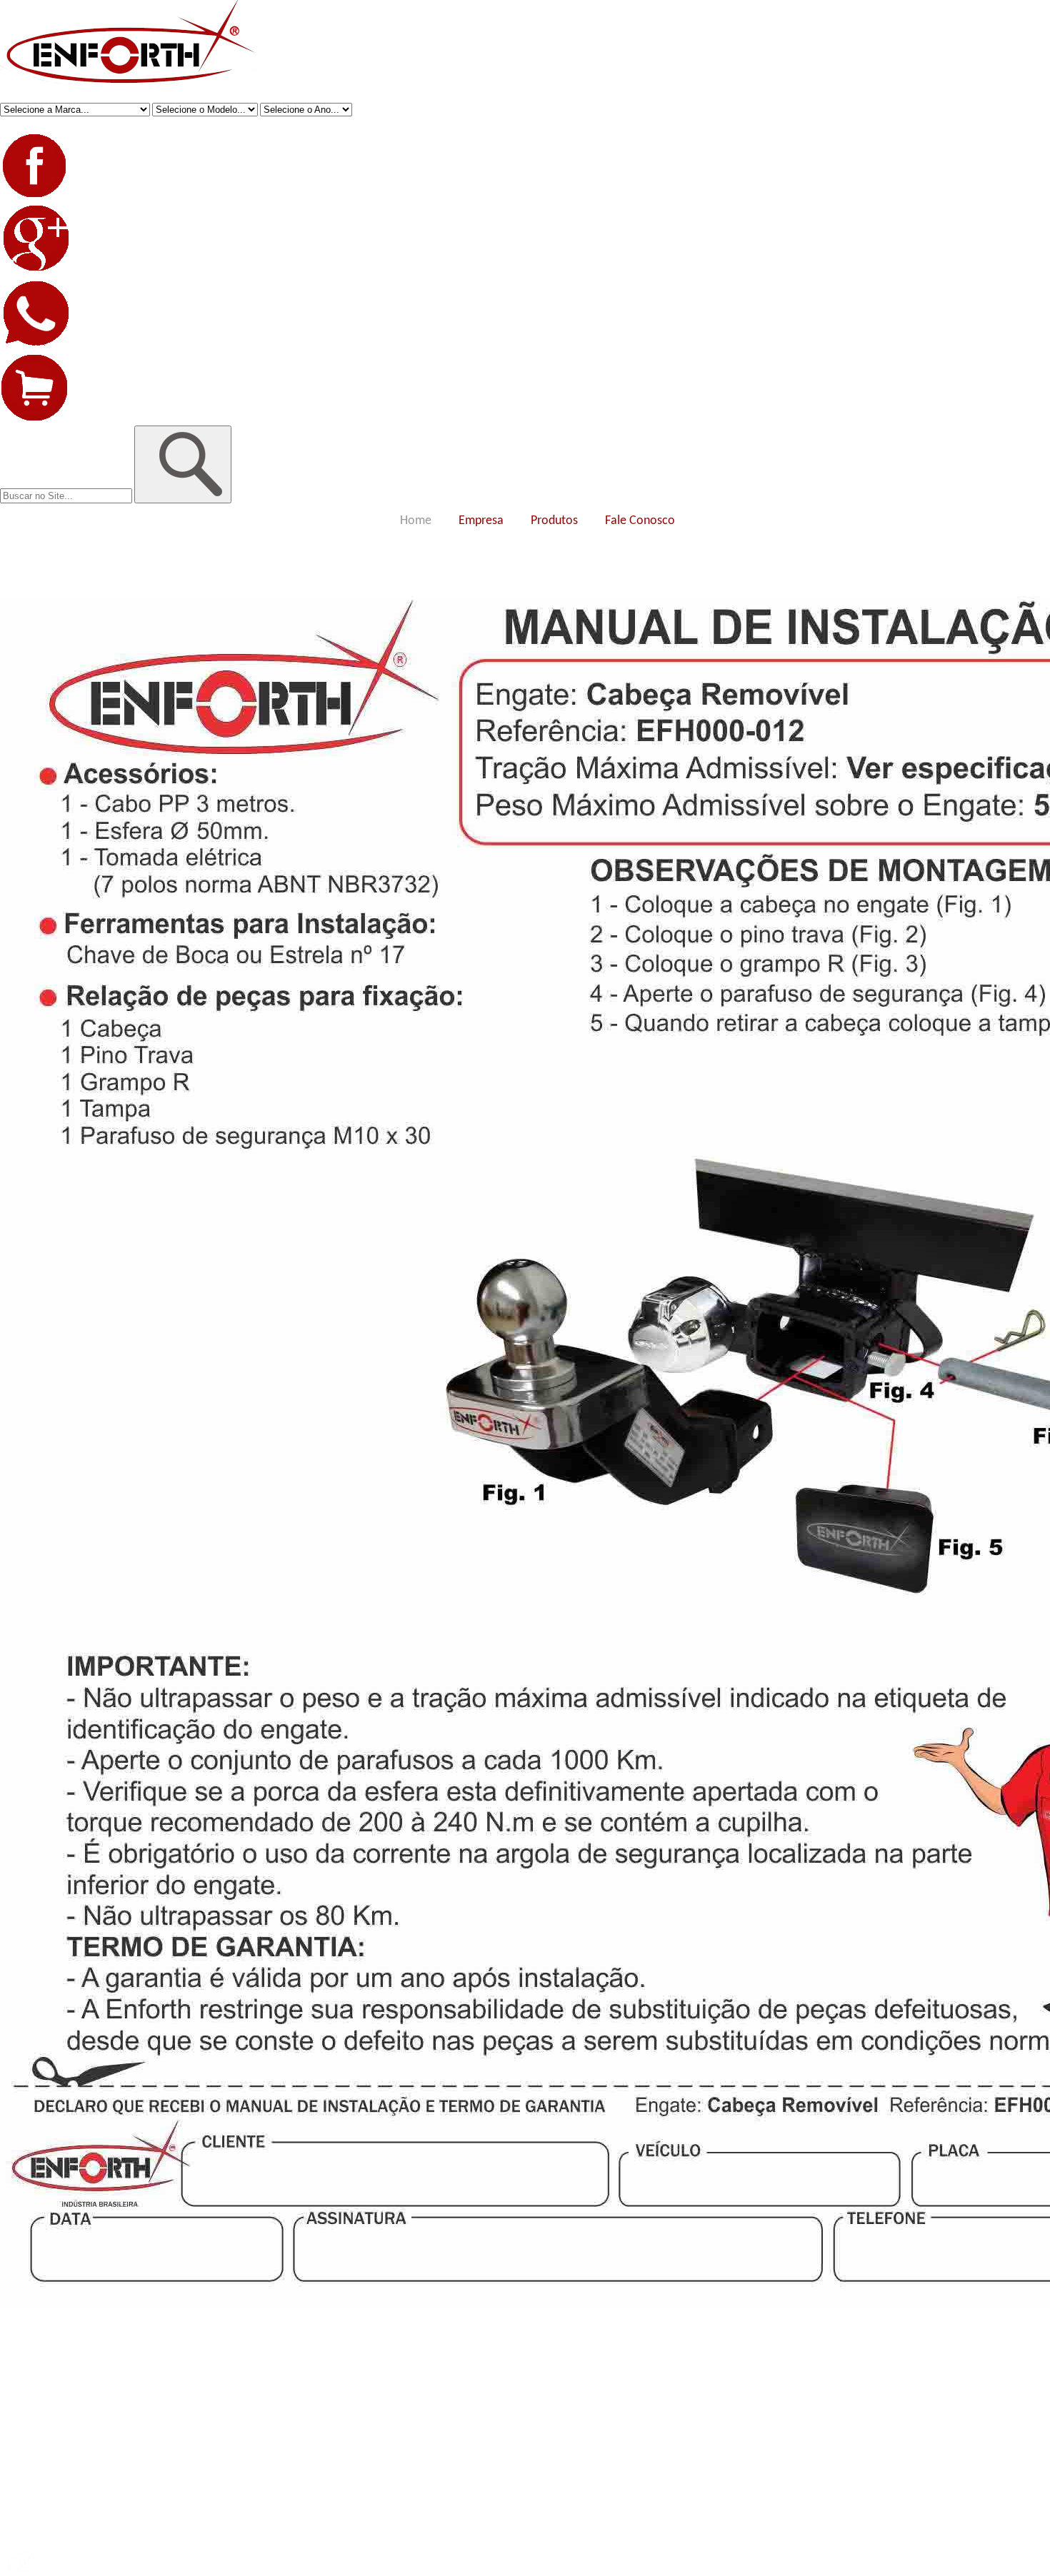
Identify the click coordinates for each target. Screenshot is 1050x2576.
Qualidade (20, 2344)
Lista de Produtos (34, 2421)
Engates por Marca (38, 2382)
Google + (18, 2459)
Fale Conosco (640, 521)
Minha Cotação (30, 2498)
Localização (23, 2356)
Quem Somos (26, 2331)
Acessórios (21, 2395)
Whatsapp (20, 2472)
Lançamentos (27, 2408)
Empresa (481, 521)
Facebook (19, 2446)
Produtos (554, 521)
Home (416, 521)
